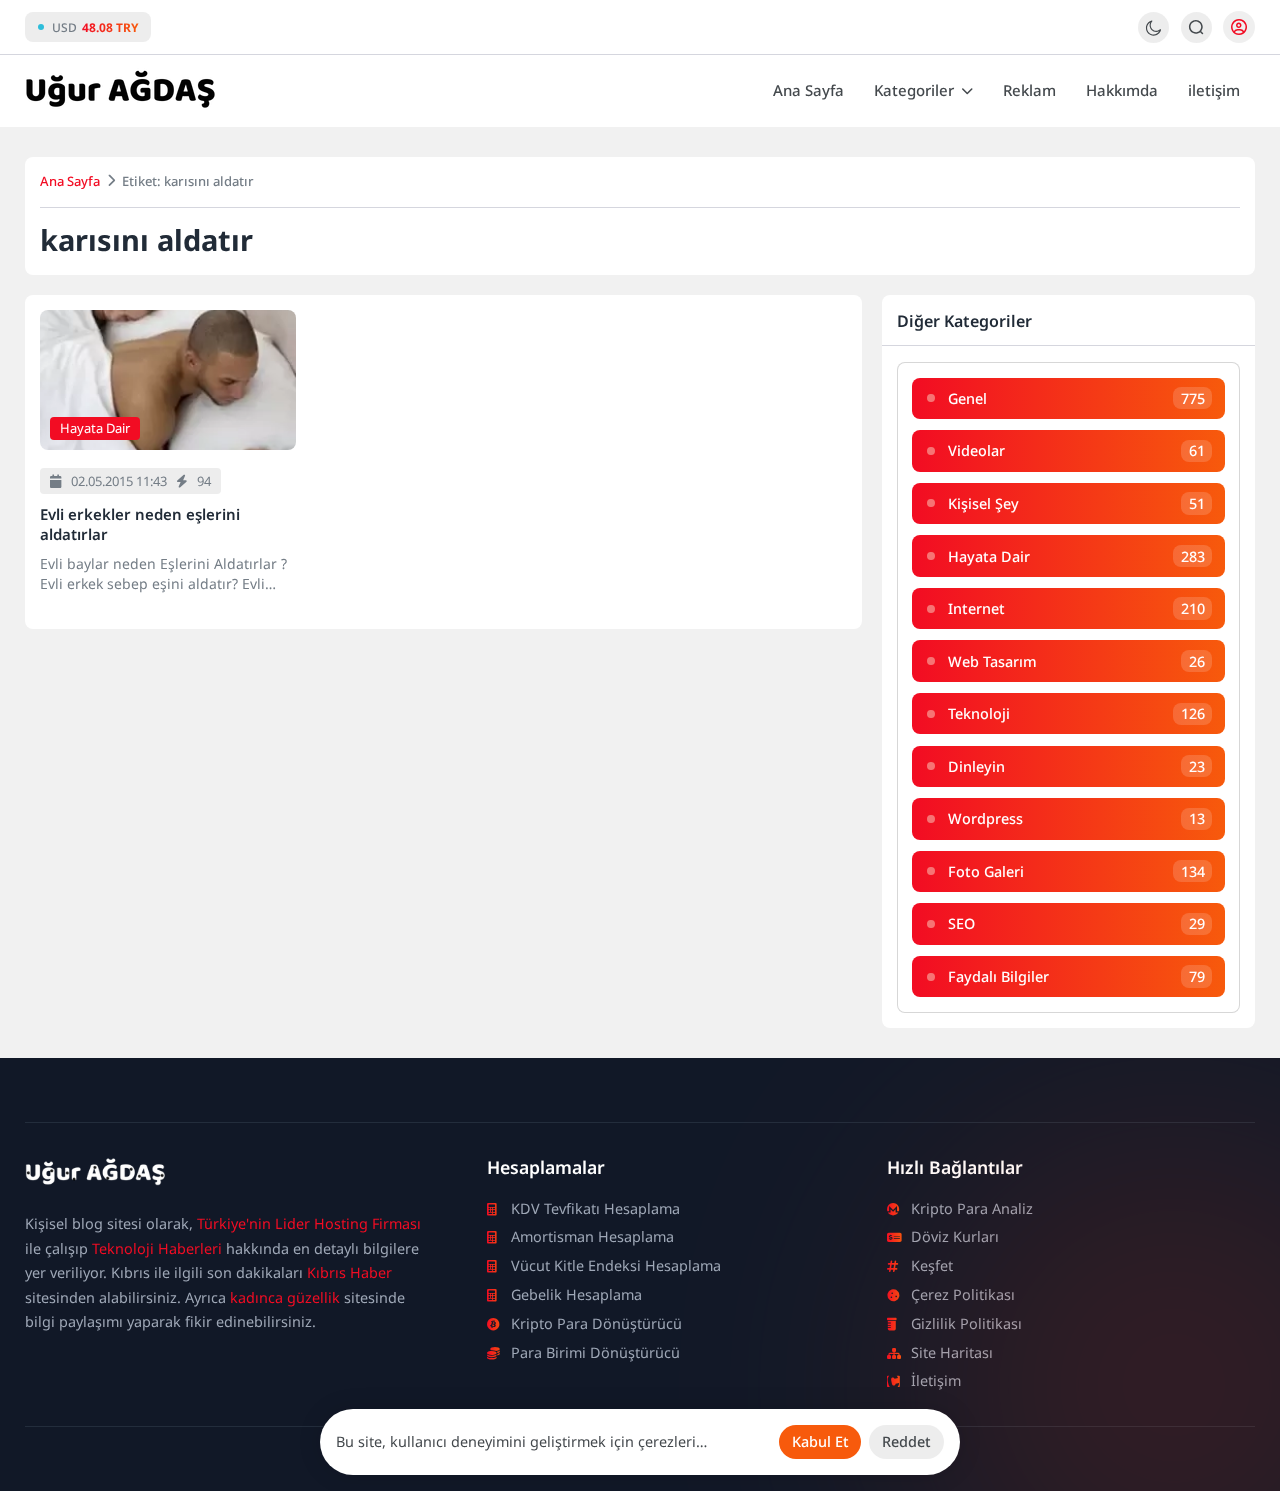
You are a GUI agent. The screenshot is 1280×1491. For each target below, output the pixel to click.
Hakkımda (1122, 90)
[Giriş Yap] (1239, 27)
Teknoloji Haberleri (157, 1248)
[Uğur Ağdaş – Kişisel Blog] (232, 1176)
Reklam (1029, 90)
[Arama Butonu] (1196, 27)
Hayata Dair (95, 428)
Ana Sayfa (808, 90)
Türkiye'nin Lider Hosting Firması (309, 1223)
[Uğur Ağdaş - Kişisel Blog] (120, 91)
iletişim (1214, 90)
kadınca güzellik (285, 1297)
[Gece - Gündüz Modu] (1153, 37)
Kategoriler (914, 90)
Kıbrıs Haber (349, 1272)
